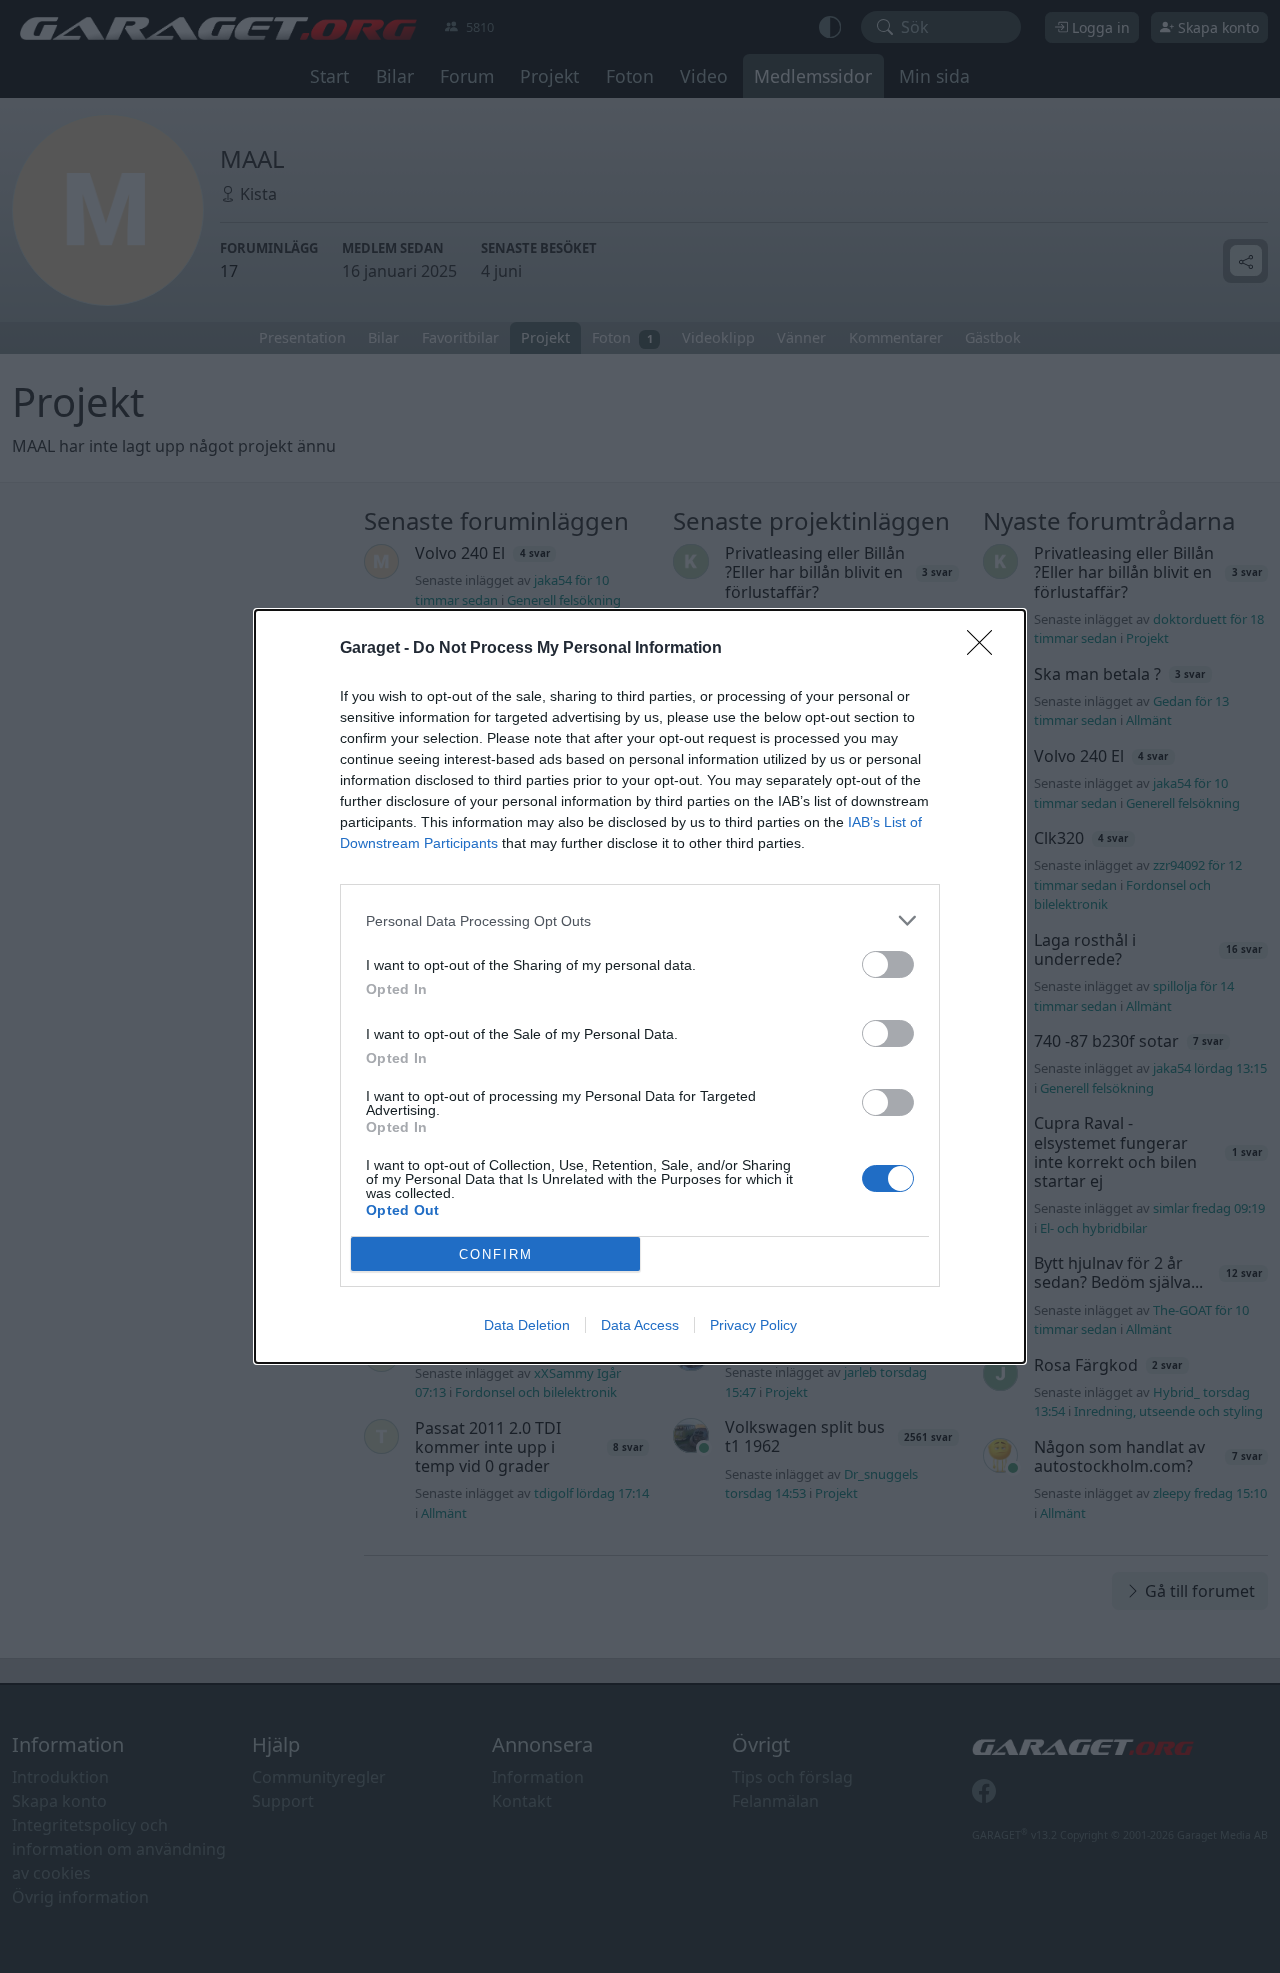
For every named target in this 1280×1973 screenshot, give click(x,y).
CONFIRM (496, 1254)
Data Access (640, 1325)
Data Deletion (527, 1325)
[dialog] (640, 986)
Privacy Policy (753, 1325)
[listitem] (640, 920)
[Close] (986, 649)
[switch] (888, 964)
